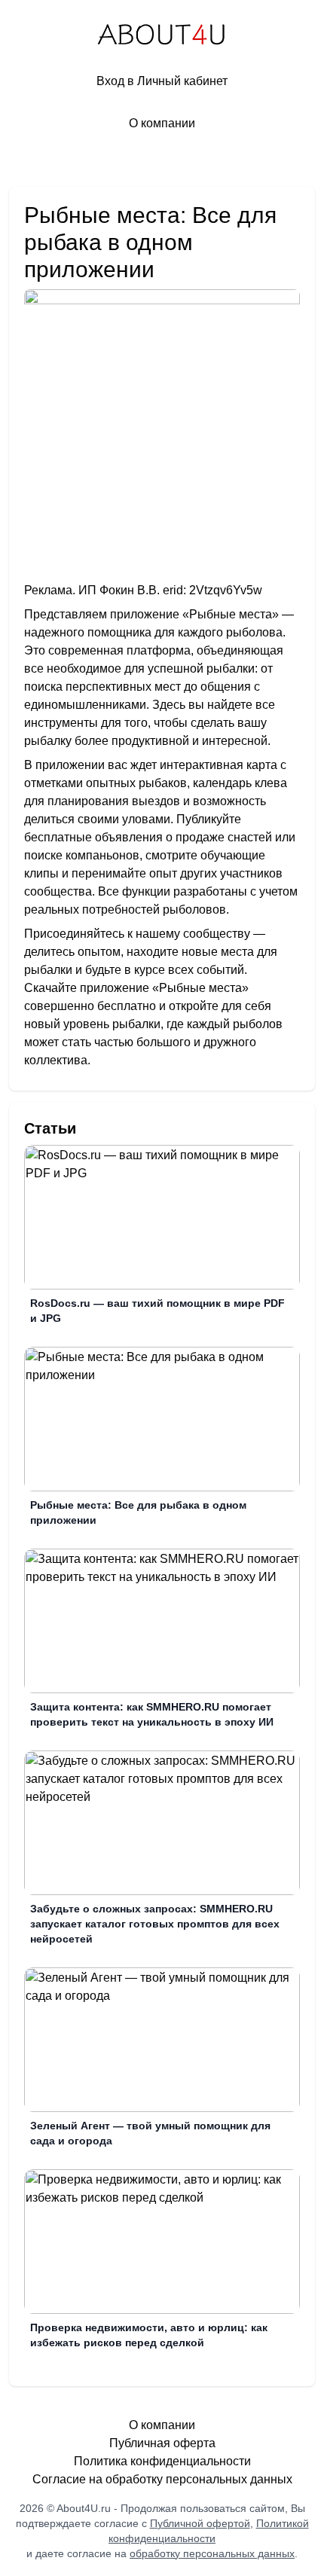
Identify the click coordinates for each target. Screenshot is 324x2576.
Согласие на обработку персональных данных (162, 2479)
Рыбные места (231, 614)
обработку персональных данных (212, 2553)
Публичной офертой (200, 2523)
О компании (162, 123)
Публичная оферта (162, 2443)
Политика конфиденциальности (162, 2461)
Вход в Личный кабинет (162, 81)
